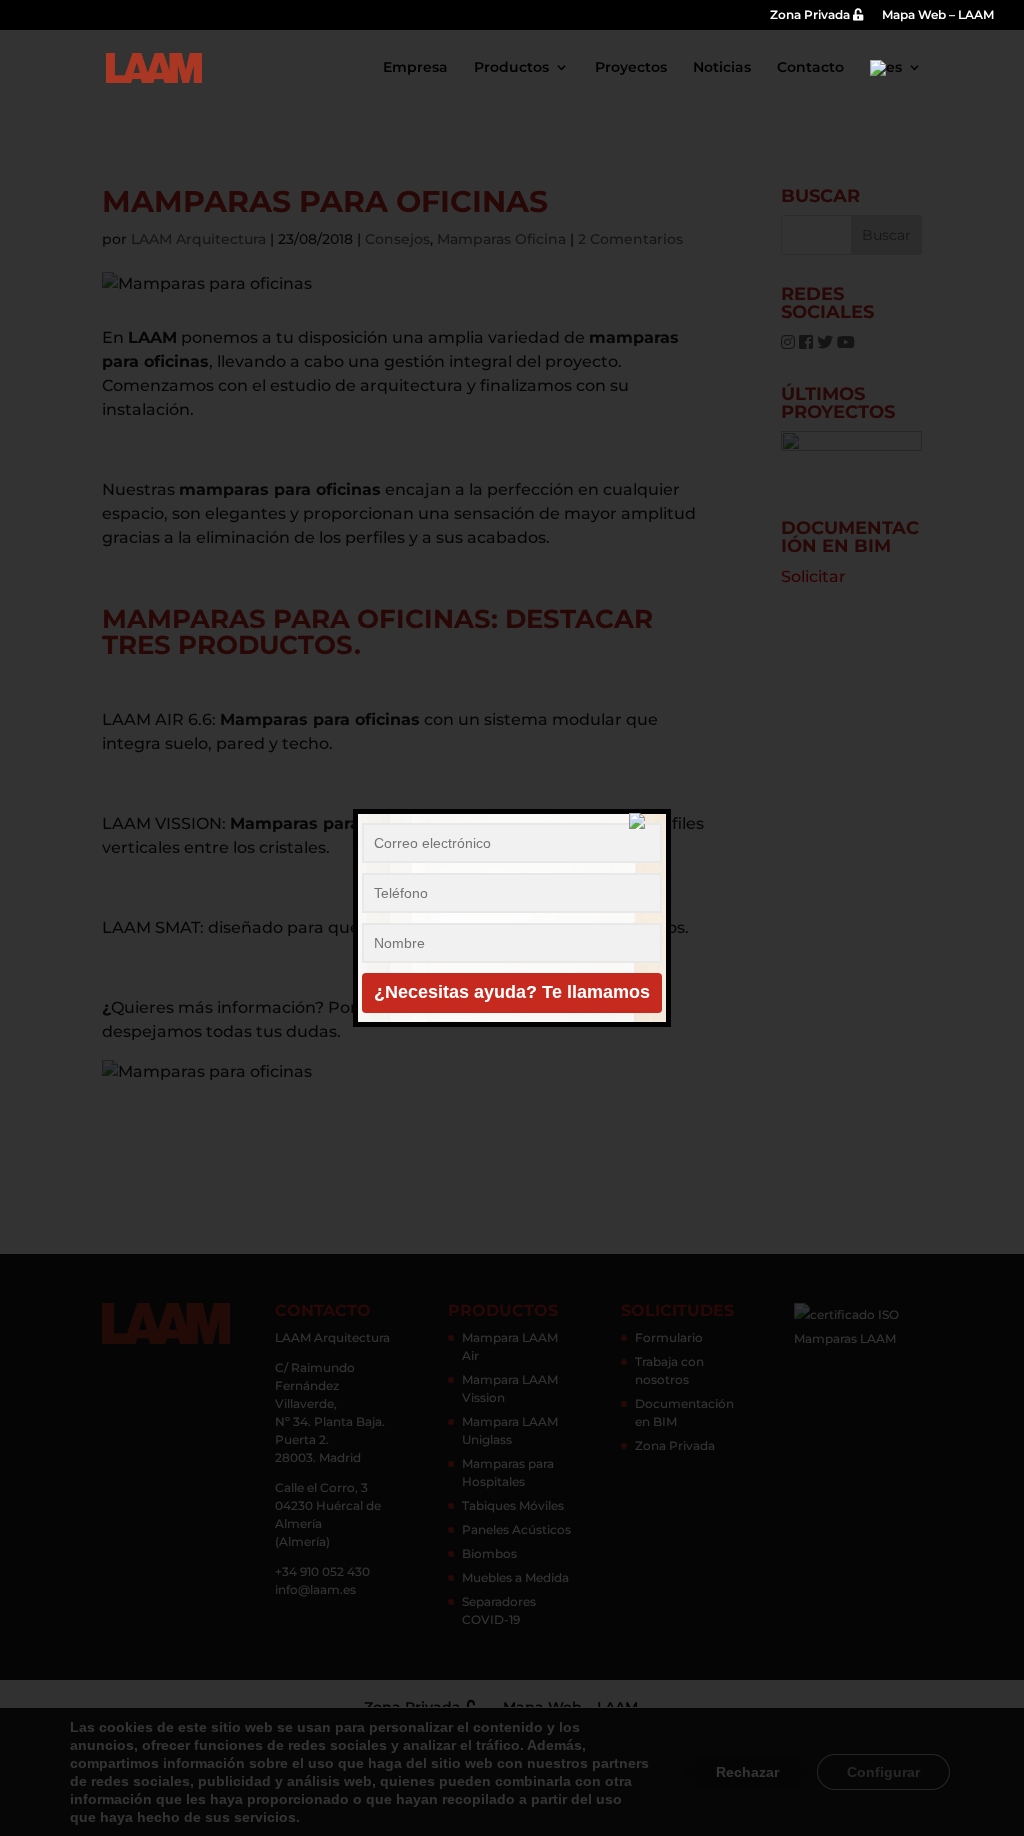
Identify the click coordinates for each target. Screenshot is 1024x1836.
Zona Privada (811, 15)
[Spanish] (896, 83)
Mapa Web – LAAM (938, 15)
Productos (511, 68)
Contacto (810, 68)
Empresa (415, 68)
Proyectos (631, 68)
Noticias (722, 68)
